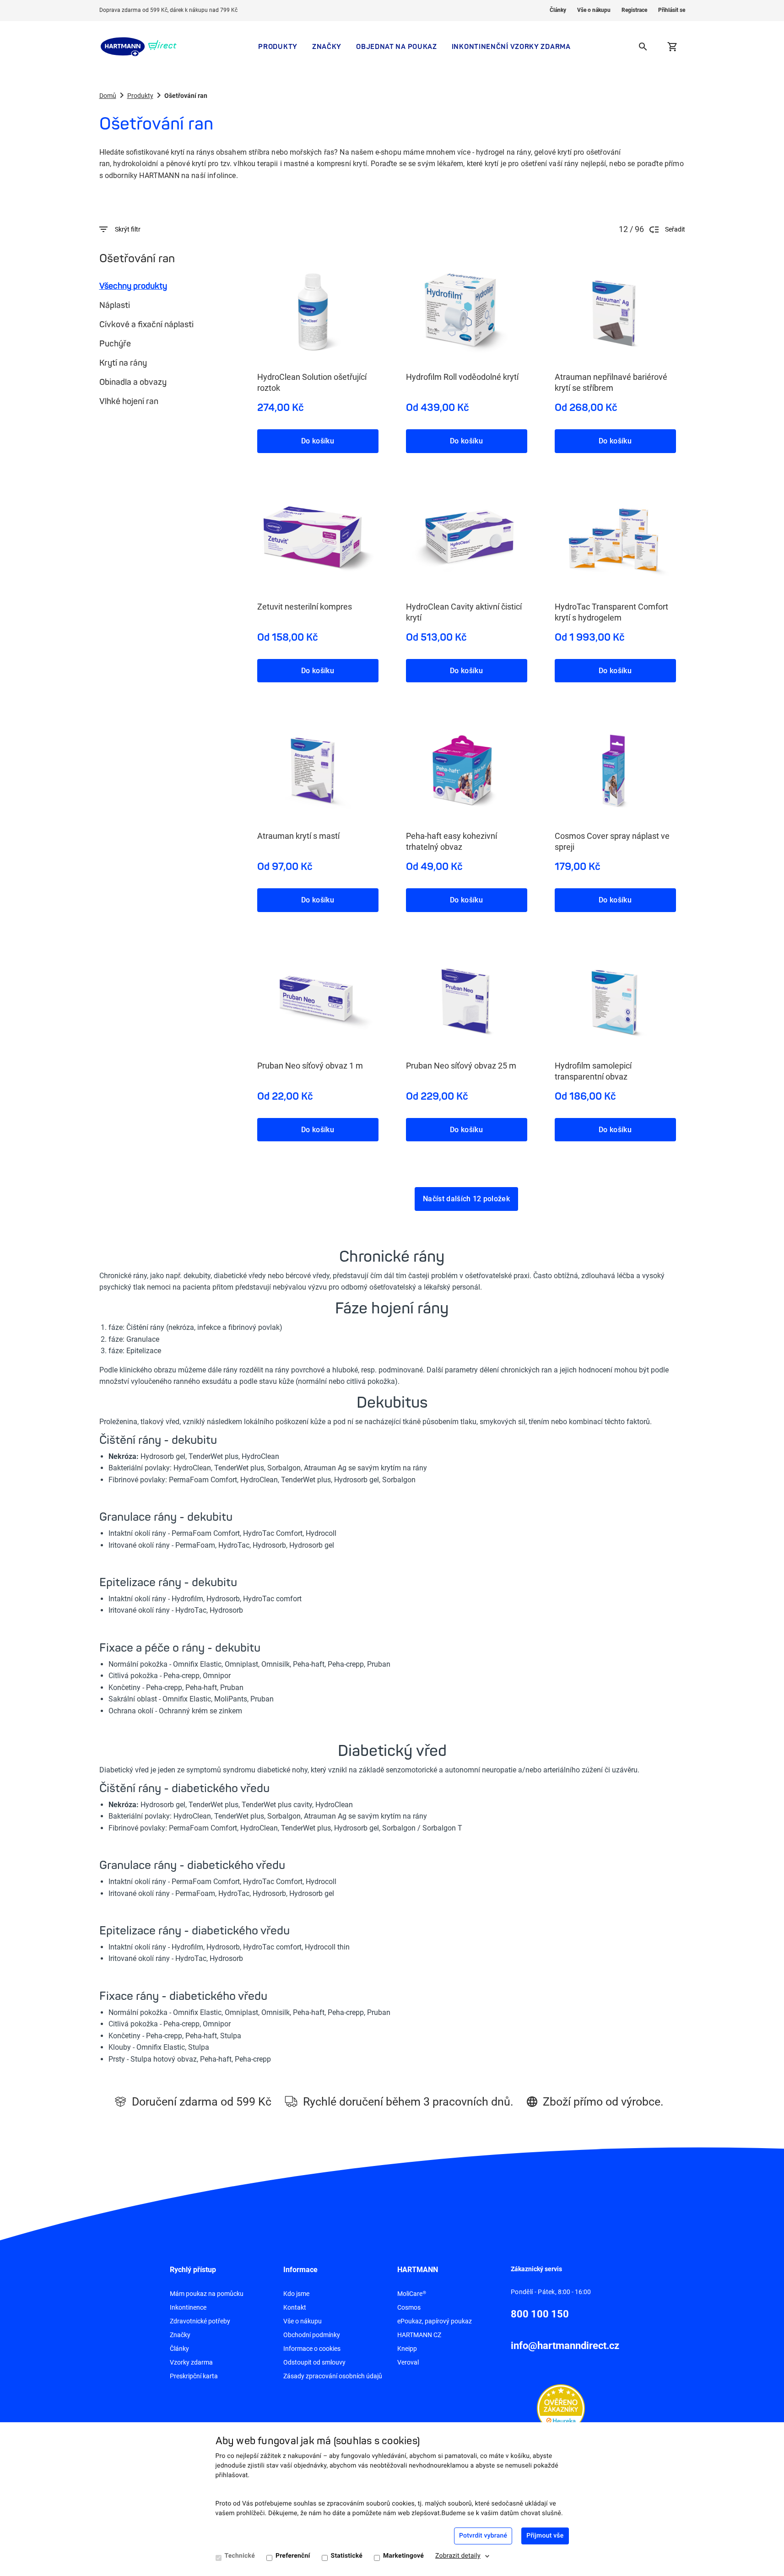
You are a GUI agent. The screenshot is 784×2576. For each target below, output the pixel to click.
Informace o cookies (312, 2349)
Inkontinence (188, 2307)
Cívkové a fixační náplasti (146, 324)
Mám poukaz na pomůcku (207, 2294)
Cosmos (409, 2307)
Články (558, 10)
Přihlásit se (672, 10)
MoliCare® (412, 2294)
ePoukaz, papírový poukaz (435, 2321)
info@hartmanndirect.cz (565, 2346)
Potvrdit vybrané (483, 2536)
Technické (240, 2556)
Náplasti (115, 305)
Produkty (278, 46)
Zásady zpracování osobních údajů (333, 2376)
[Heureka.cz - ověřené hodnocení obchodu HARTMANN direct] (561, 2408)
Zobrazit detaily (458, 2556)
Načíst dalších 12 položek (466, 1199)
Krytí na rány (123, 363)
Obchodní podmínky (312, 2335)
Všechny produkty (133, 286)
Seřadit (675, 229)
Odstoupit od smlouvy (314, 2362)
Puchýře (115, 344)
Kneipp (407, 2349)
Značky (327, 46)
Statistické (347, 2556)
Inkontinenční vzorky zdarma (511, 46)
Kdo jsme (296, 2294)
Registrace (634, 10)
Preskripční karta (194, 2376)
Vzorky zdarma (191, 2362)
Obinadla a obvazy (133, 382)
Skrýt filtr (128, 229)
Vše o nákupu (594, 10)
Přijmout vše (545, 2536)
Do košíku (318, 441)
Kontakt (295, 2307)
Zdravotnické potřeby (200, 2321)
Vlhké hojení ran (129, 401)
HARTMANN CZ (419, 2335)
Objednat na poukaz (397, 46)
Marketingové (403, 2556)
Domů (108, 96)
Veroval (408, 2362)
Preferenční (293, 2556)
